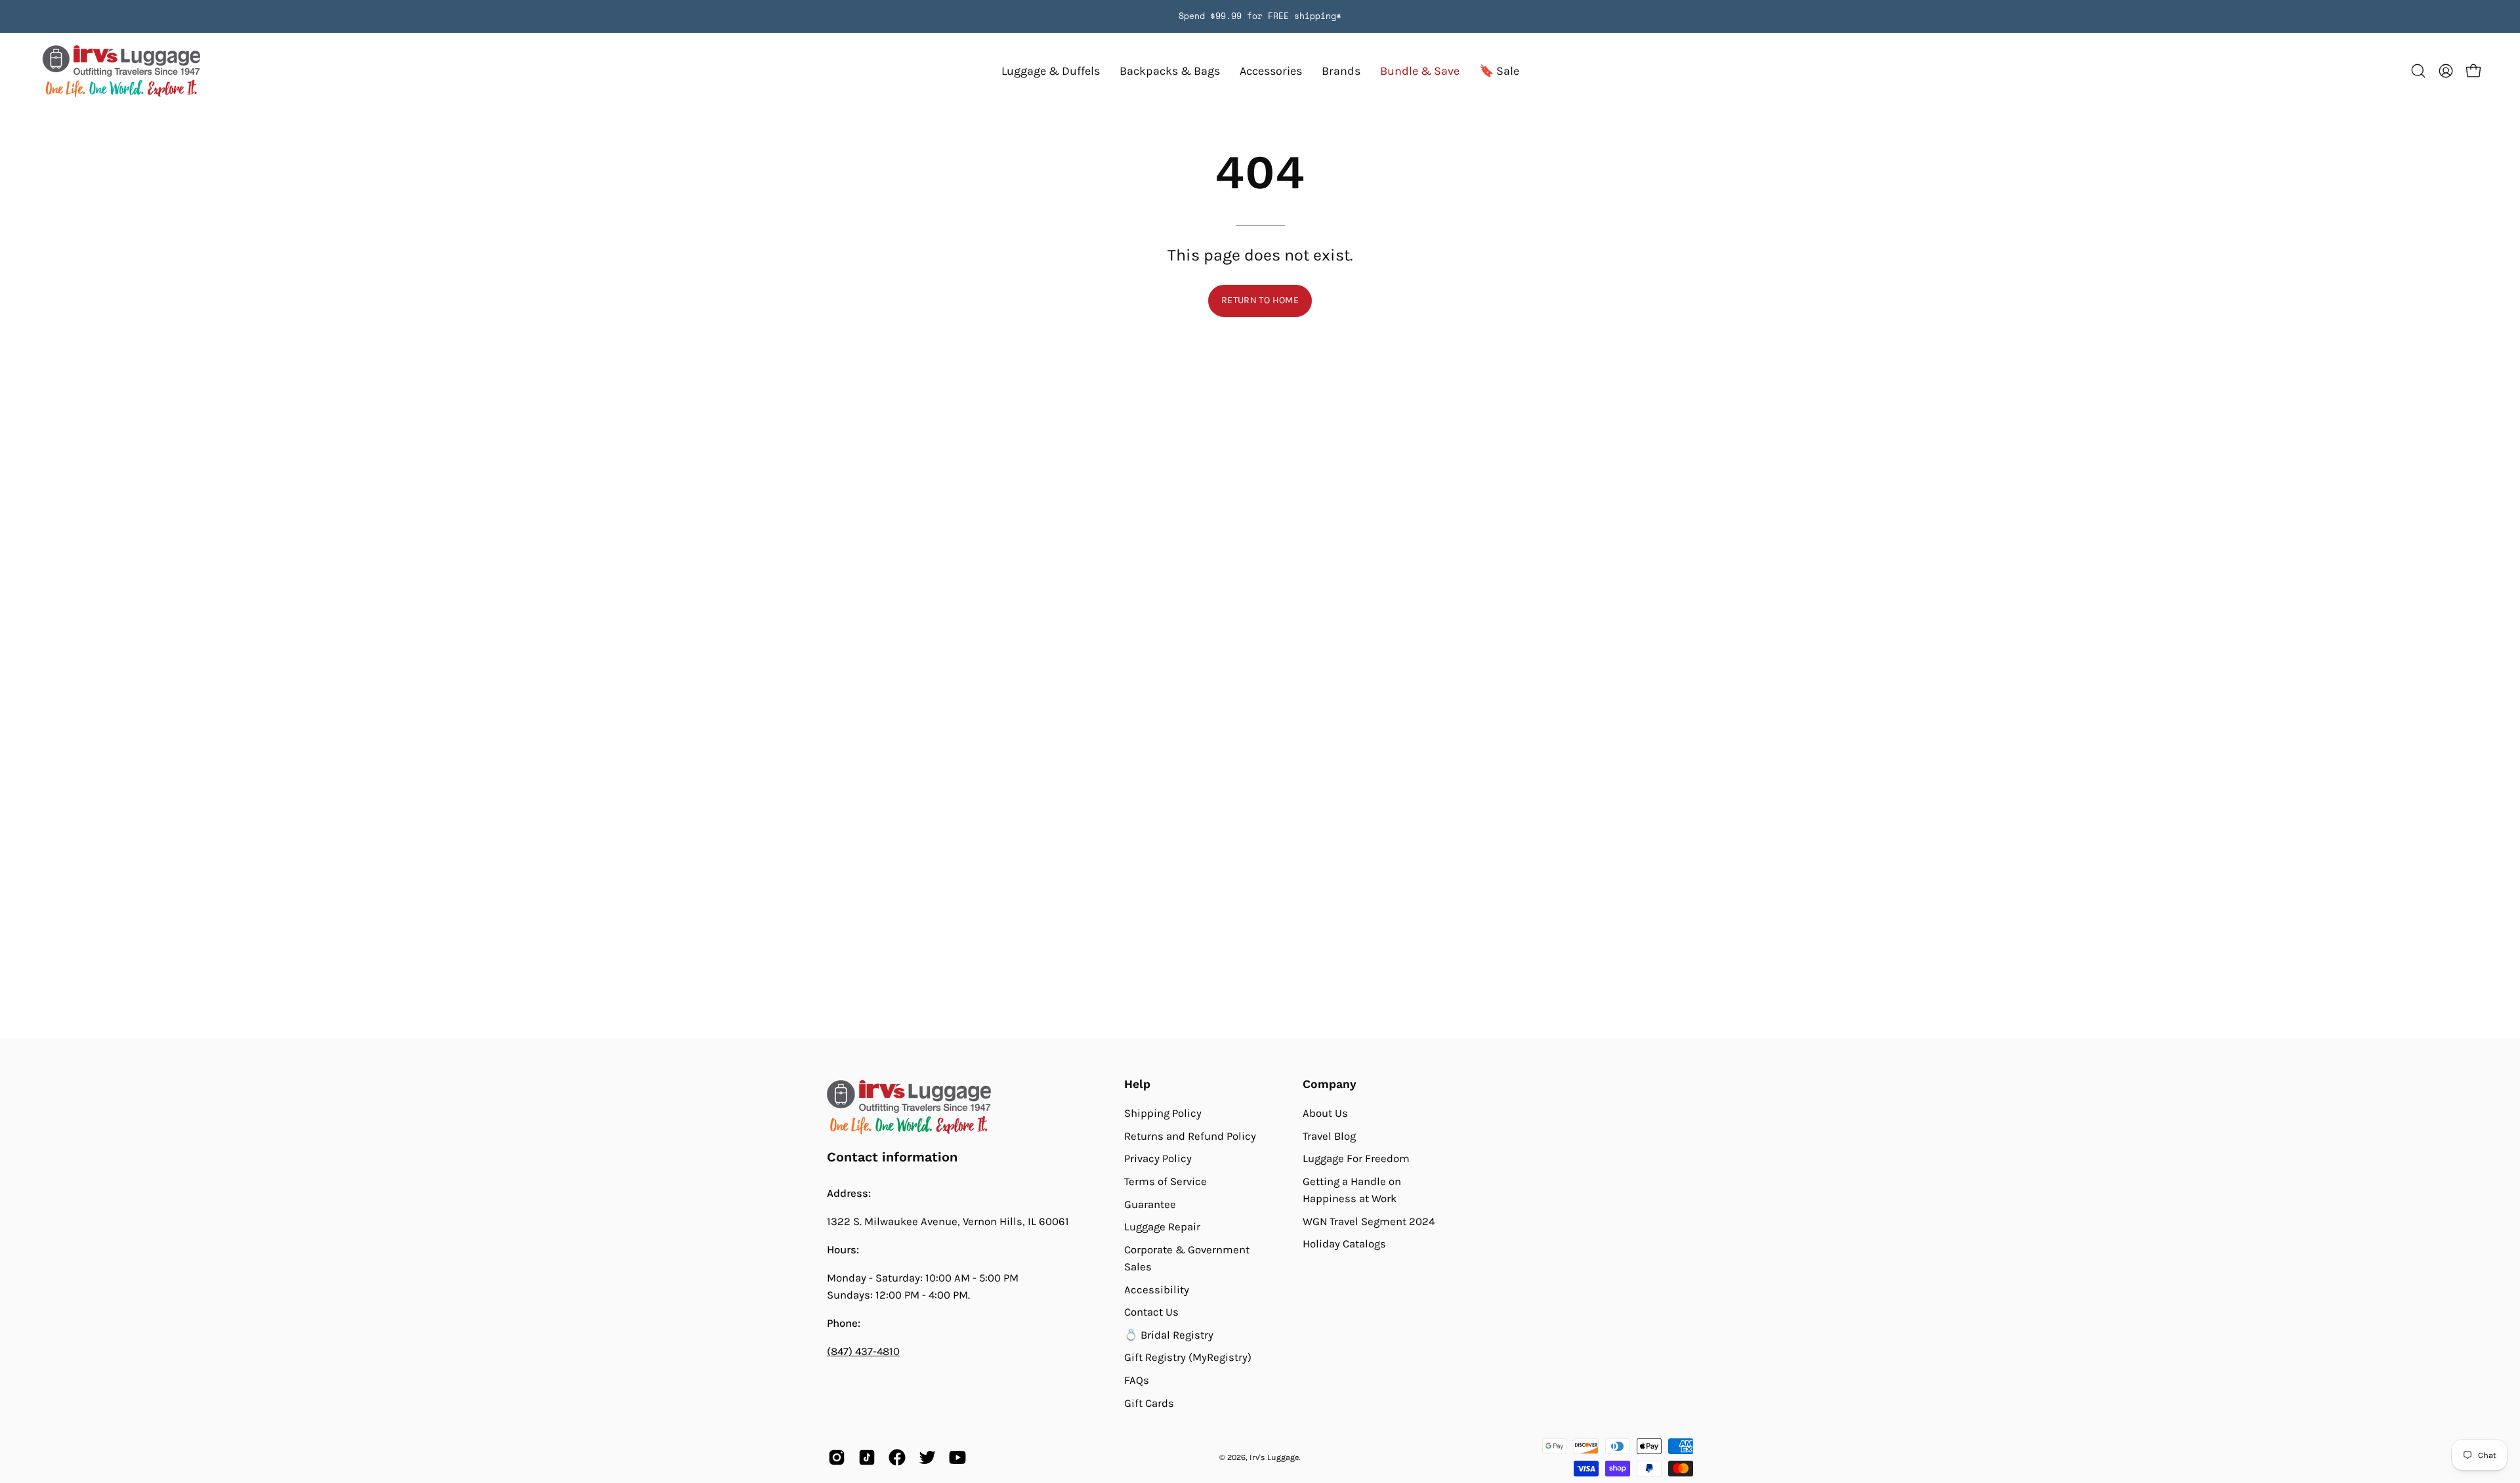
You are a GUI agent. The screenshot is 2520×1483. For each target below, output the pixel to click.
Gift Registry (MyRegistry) (1188, 1357)
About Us (1325, 1113)
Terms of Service (1165, 1181)
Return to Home (1260, 300)
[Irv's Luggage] (121, 71)
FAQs (1137, 1380)
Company (1330, 1084)
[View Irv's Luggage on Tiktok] (867, 1457)
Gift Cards (1149, 1403)
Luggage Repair (1162, 1227)
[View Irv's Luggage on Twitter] (927, 1457)
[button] (1341, 71)
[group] (1260, 16)
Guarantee (1150, 1204)
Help (1137, 1084)
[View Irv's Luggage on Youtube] (957, 1457)
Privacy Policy (1158, 1159)
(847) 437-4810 (863, 1351)
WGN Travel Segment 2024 (1369, 1222)
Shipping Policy (1163, 1113)
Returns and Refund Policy (1190, 1136)
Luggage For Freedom (1356, 1159)
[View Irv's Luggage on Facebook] (897, 1457)
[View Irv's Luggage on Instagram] (837, 1457)
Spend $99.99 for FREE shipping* (1260, 16)
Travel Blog (1329, 1136)
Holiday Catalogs (1344, 1244)
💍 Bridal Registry (1169, 1335)
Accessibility (1157, 1289)
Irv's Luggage (1274, 1457)
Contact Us (1151, 1312)
